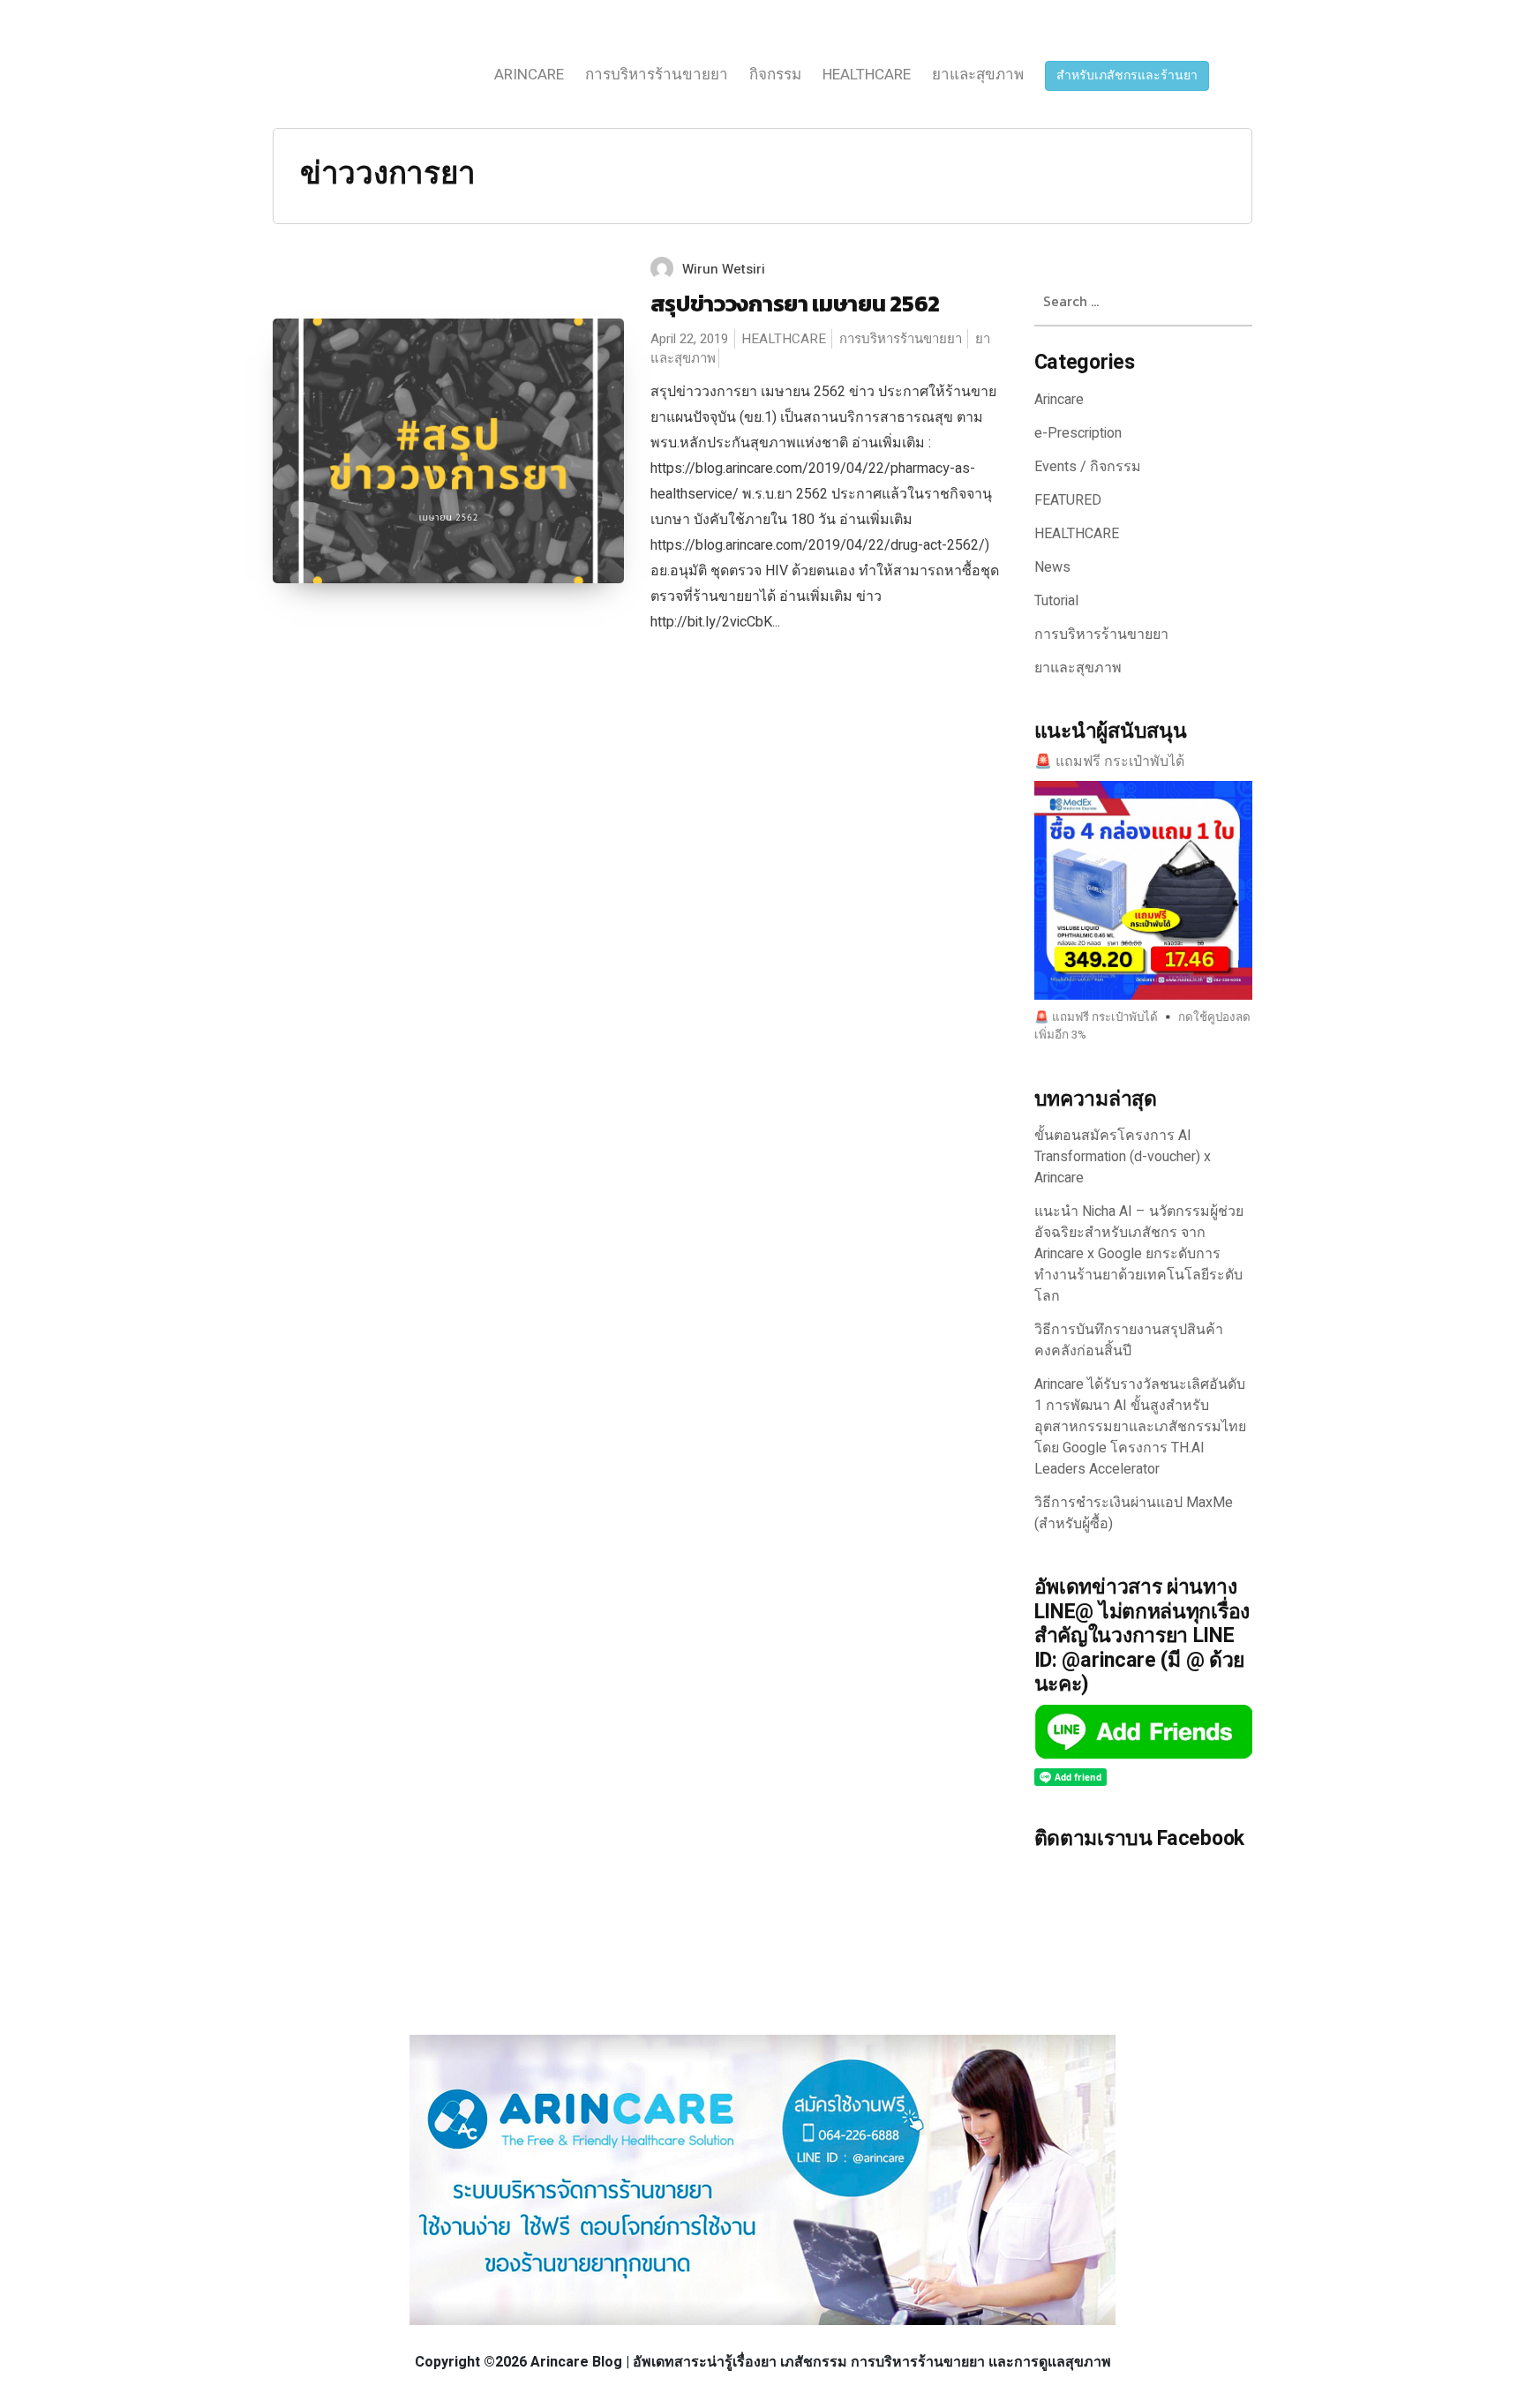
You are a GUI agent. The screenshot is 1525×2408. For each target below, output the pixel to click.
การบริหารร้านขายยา (657, 75)
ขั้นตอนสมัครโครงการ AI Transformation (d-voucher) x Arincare (1123, 1157)
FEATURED (1068, 500)
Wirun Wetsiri (724, 269)
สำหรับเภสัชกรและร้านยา (1127, 75)
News (1052, 567)
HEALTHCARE (867, 75)
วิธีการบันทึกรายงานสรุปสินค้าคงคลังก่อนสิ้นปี (1129, 1340)
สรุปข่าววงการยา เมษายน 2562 (796, 304)
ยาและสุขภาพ (978, 75)
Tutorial (1056, 601)
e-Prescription (1078, 433)
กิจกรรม (775, 75)
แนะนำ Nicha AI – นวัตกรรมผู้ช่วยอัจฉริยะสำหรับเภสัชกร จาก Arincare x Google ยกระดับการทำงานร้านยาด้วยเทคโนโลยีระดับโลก (1139, 1254)
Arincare (529, 75)
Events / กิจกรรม (1088, 467)
